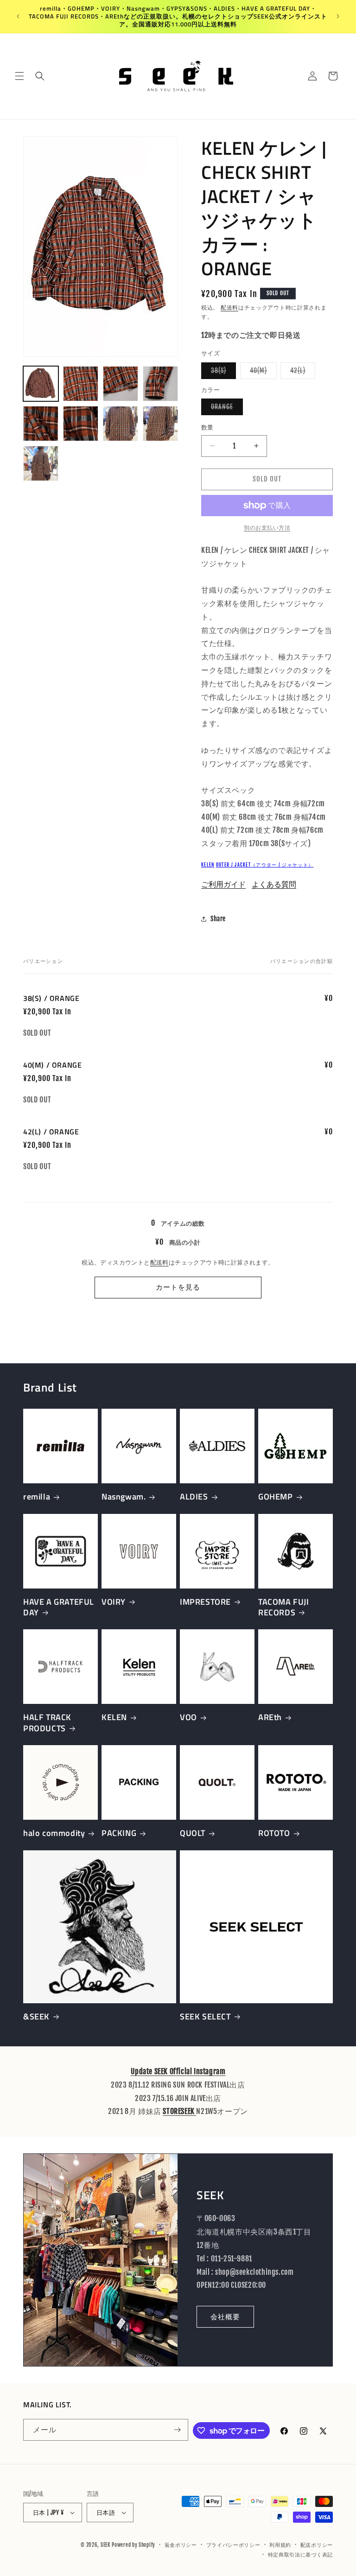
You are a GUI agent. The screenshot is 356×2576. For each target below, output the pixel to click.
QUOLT (193, 1833)
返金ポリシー (181, 2545)
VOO (188, 1717)
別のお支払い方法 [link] (267, 528)
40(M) (262, 373)
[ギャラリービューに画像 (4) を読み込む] (160, 384)
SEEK (105, 2545)
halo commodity (54, 1833)
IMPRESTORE (205, 1602)
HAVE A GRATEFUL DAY (59, 1607)
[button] (19, 76)
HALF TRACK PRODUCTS (47, 1723)
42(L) (301, 373)
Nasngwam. (124, 1497)
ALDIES (194, 1497)
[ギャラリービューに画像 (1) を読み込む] (41, 384)
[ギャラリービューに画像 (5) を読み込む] (41, 424)
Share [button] (218, 919)
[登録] (178, 2430)
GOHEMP (276, 1497)
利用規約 (280, 2545)
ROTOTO (274, 1833)
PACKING (119, 1833)
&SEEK (36, 2016)
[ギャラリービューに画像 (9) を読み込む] (41, 463)
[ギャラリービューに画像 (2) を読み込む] (81, 384)
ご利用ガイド (223, 884)
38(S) (222, 373)
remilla (37, 1497)
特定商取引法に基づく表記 (300, 2555)
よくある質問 (274, 884)
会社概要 (225, 2317)
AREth (270, 1717)
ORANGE (225, 409)
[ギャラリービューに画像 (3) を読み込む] (121, 384)
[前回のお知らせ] (18, 16)
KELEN (208, 865)
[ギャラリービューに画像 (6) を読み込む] (81, 424)
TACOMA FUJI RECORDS (284, 1607)
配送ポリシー (317, 2545)
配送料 (229, 307)
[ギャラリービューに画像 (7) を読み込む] (121, 424)
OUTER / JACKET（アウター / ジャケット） (265, 865)
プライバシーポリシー (233, 2545)
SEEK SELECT (205, 2016)
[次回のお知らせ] (338, 16)
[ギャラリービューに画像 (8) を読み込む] (160, 424)
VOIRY (114, 1602)
